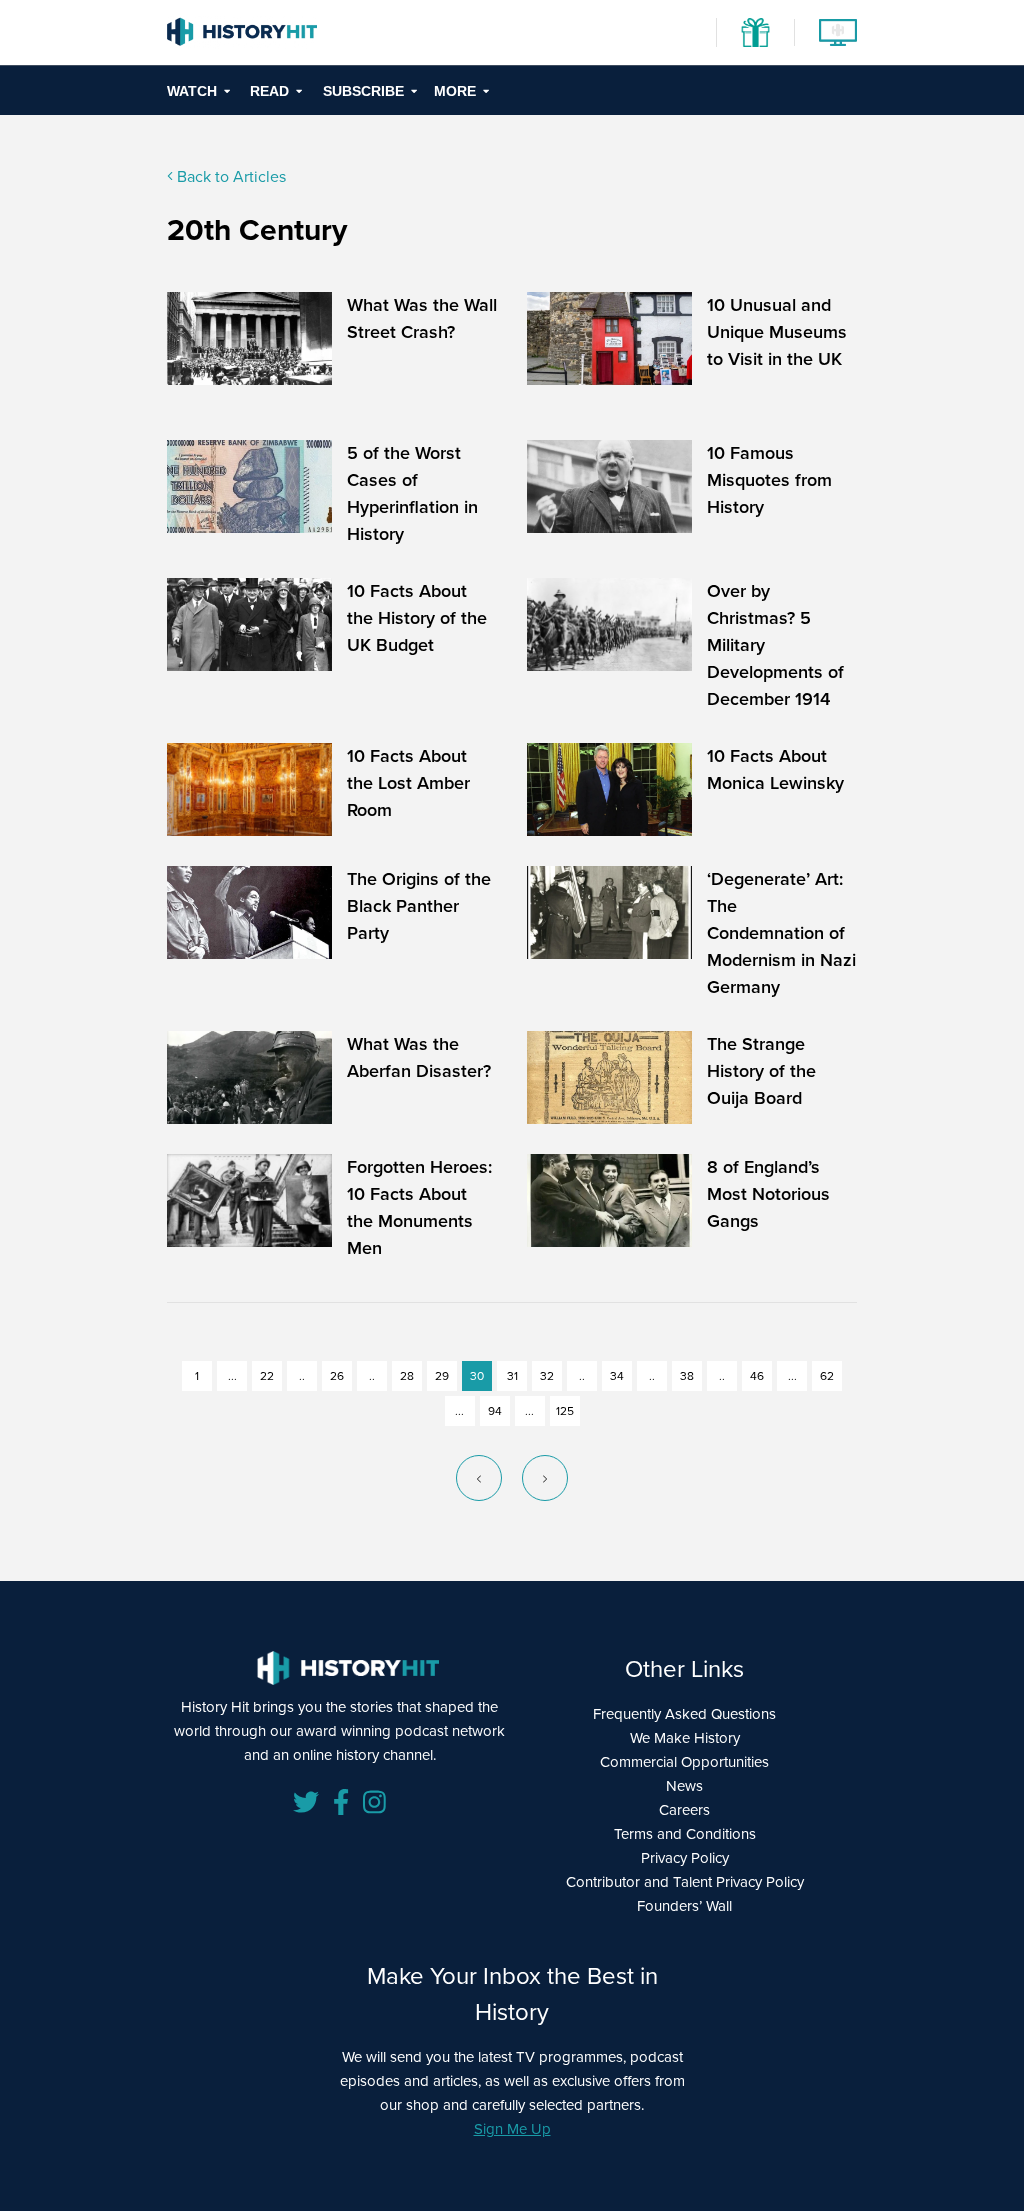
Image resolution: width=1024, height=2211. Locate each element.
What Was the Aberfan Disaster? (419, 1057)
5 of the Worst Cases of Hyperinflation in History (412, 493)
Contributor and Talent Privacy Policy (685, 1882)
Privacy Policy (685, 1858)
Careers (684, 1810)
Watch (192, 91)
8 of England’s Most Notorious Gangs (768, 1194)
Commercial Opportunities (684, 1762)
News (684, 1786)
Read (269, 91)
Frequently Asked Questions (684, 1714)
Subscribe (363, 91)
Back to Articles (229, 176)
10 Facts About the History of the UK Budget (417, 618)
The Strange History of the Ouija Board (761, 1071)
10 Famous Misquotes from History (769, 480)
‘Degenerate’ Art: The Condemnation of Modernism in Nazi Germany (781, 933)
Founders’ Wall (684, 1906)
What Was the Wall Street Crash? (422, 318)
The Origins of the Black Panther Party (419, 906)
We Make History (685, 1738)
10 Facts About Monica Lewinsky (775, 769)
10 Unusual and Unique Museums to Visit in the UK (777, 332)
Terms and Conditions (685, 1834)
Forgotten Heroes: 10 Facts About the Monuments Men (419, 1207)
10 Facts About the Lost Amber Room (408, 783)
